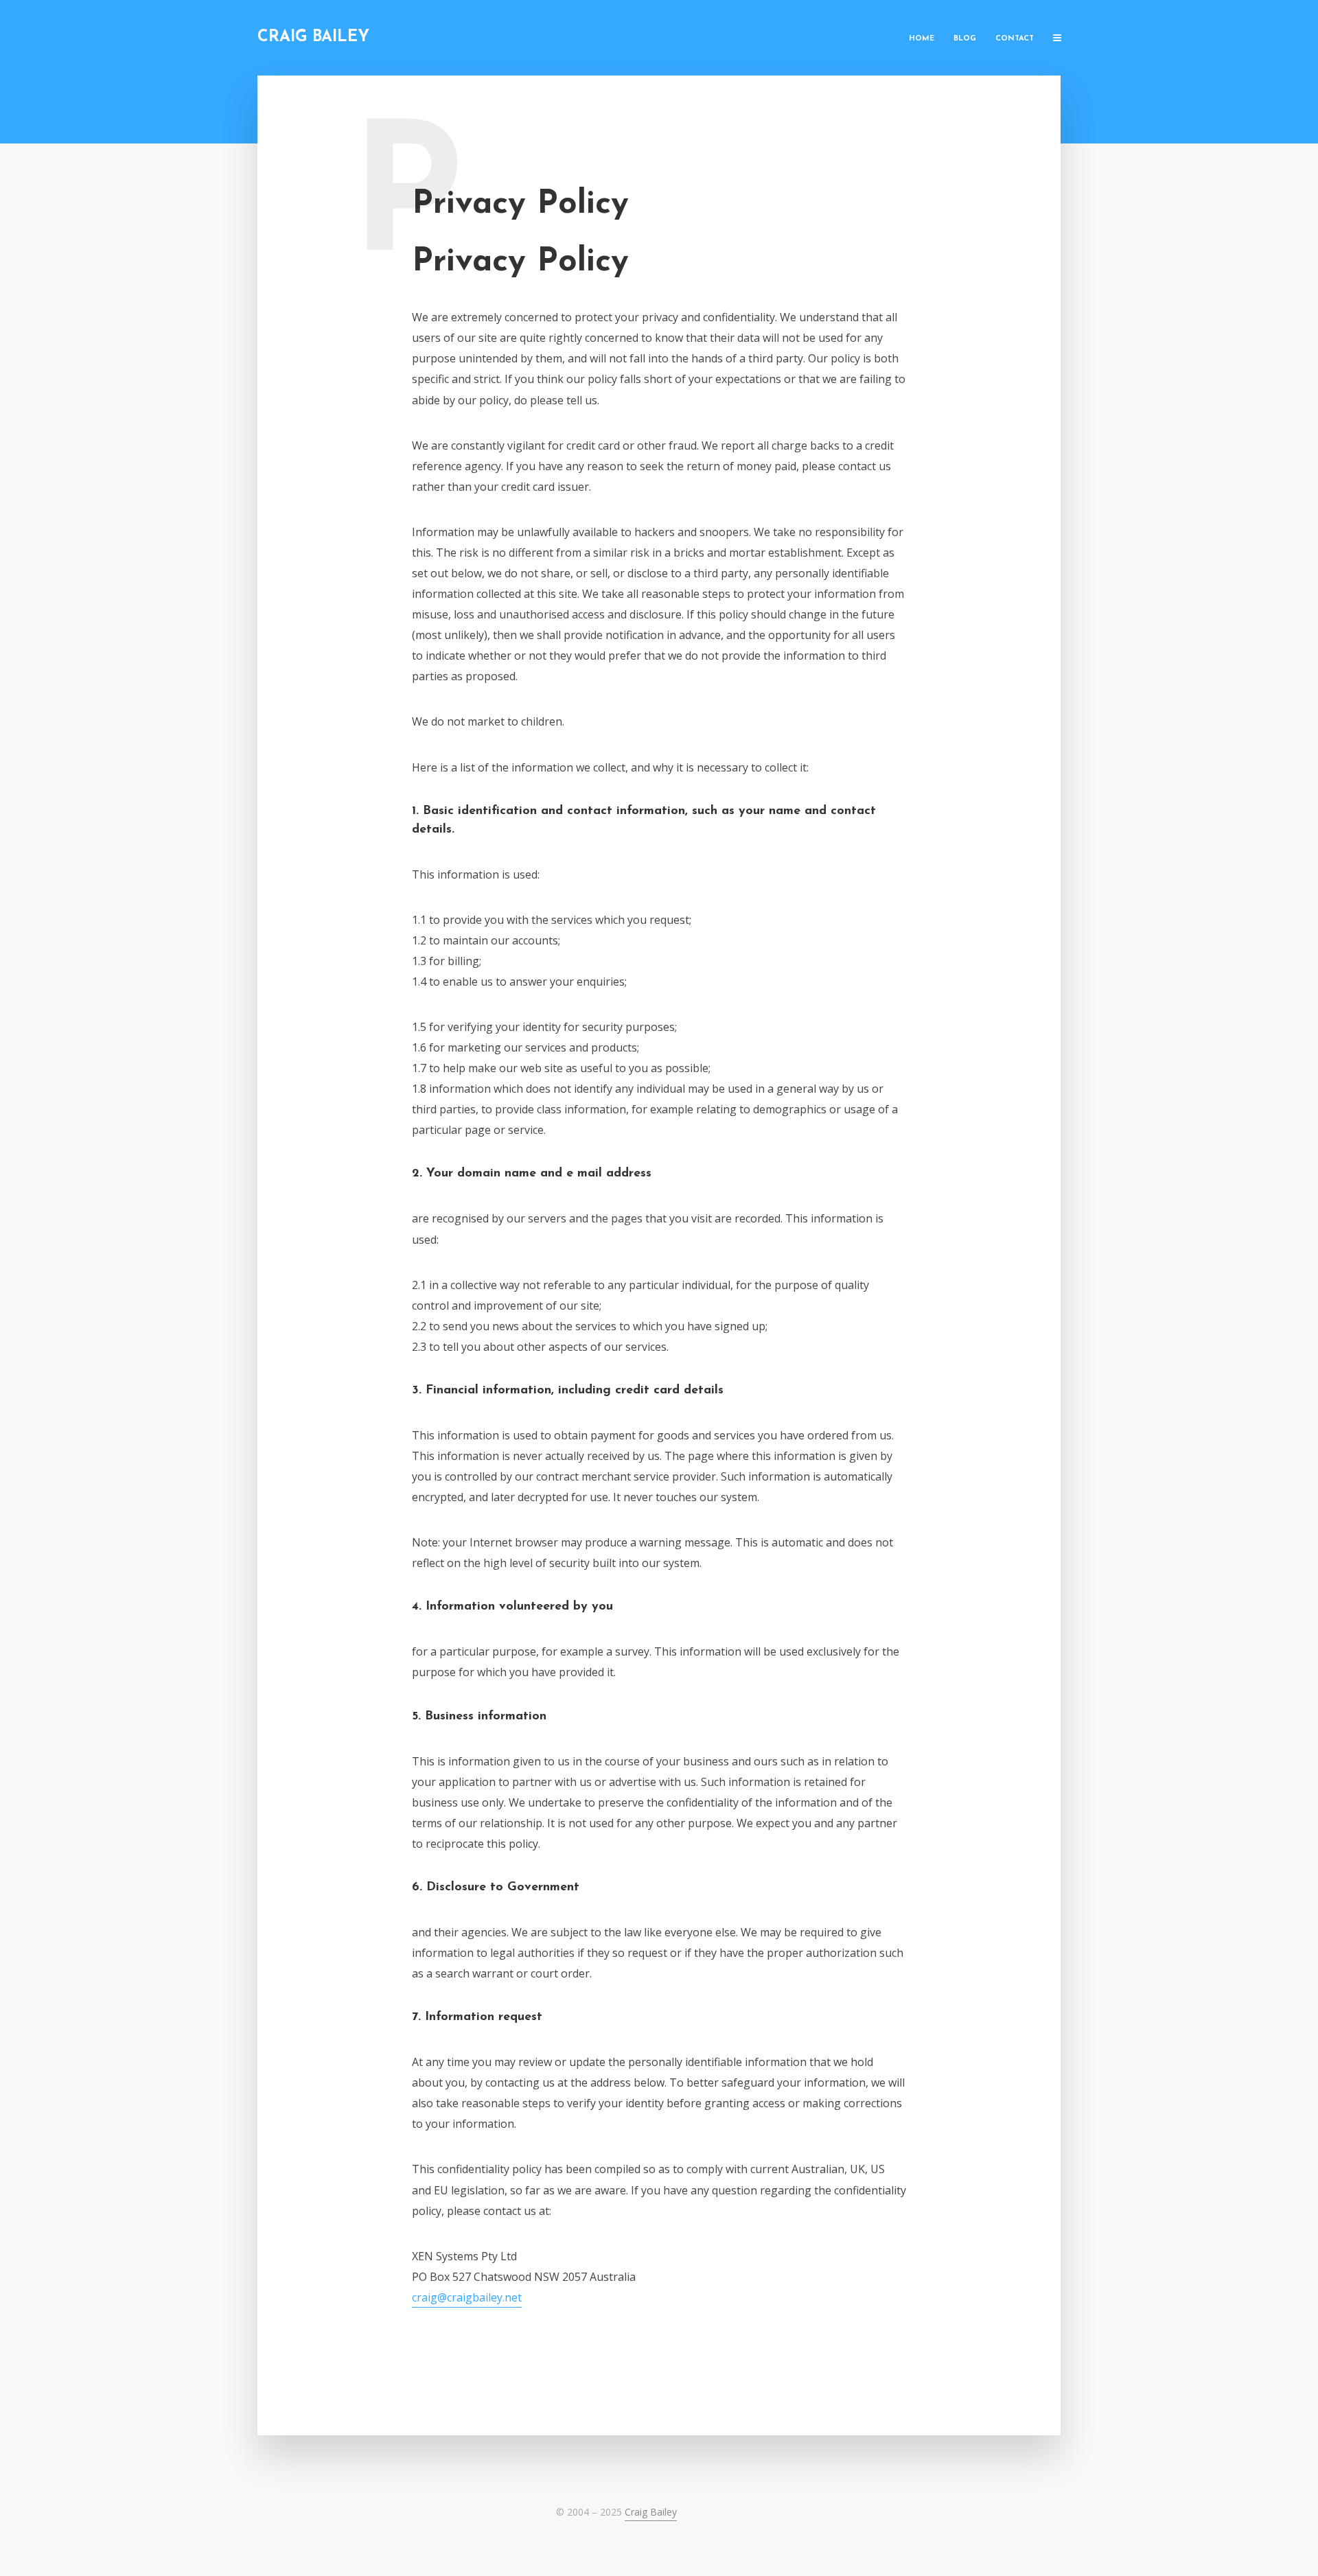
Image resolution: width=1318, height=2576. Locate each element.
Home (922, 39)
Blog (965, 39)
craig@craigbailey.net (467, 2297)
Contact (1015, 39)
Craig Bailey (313, 37)
